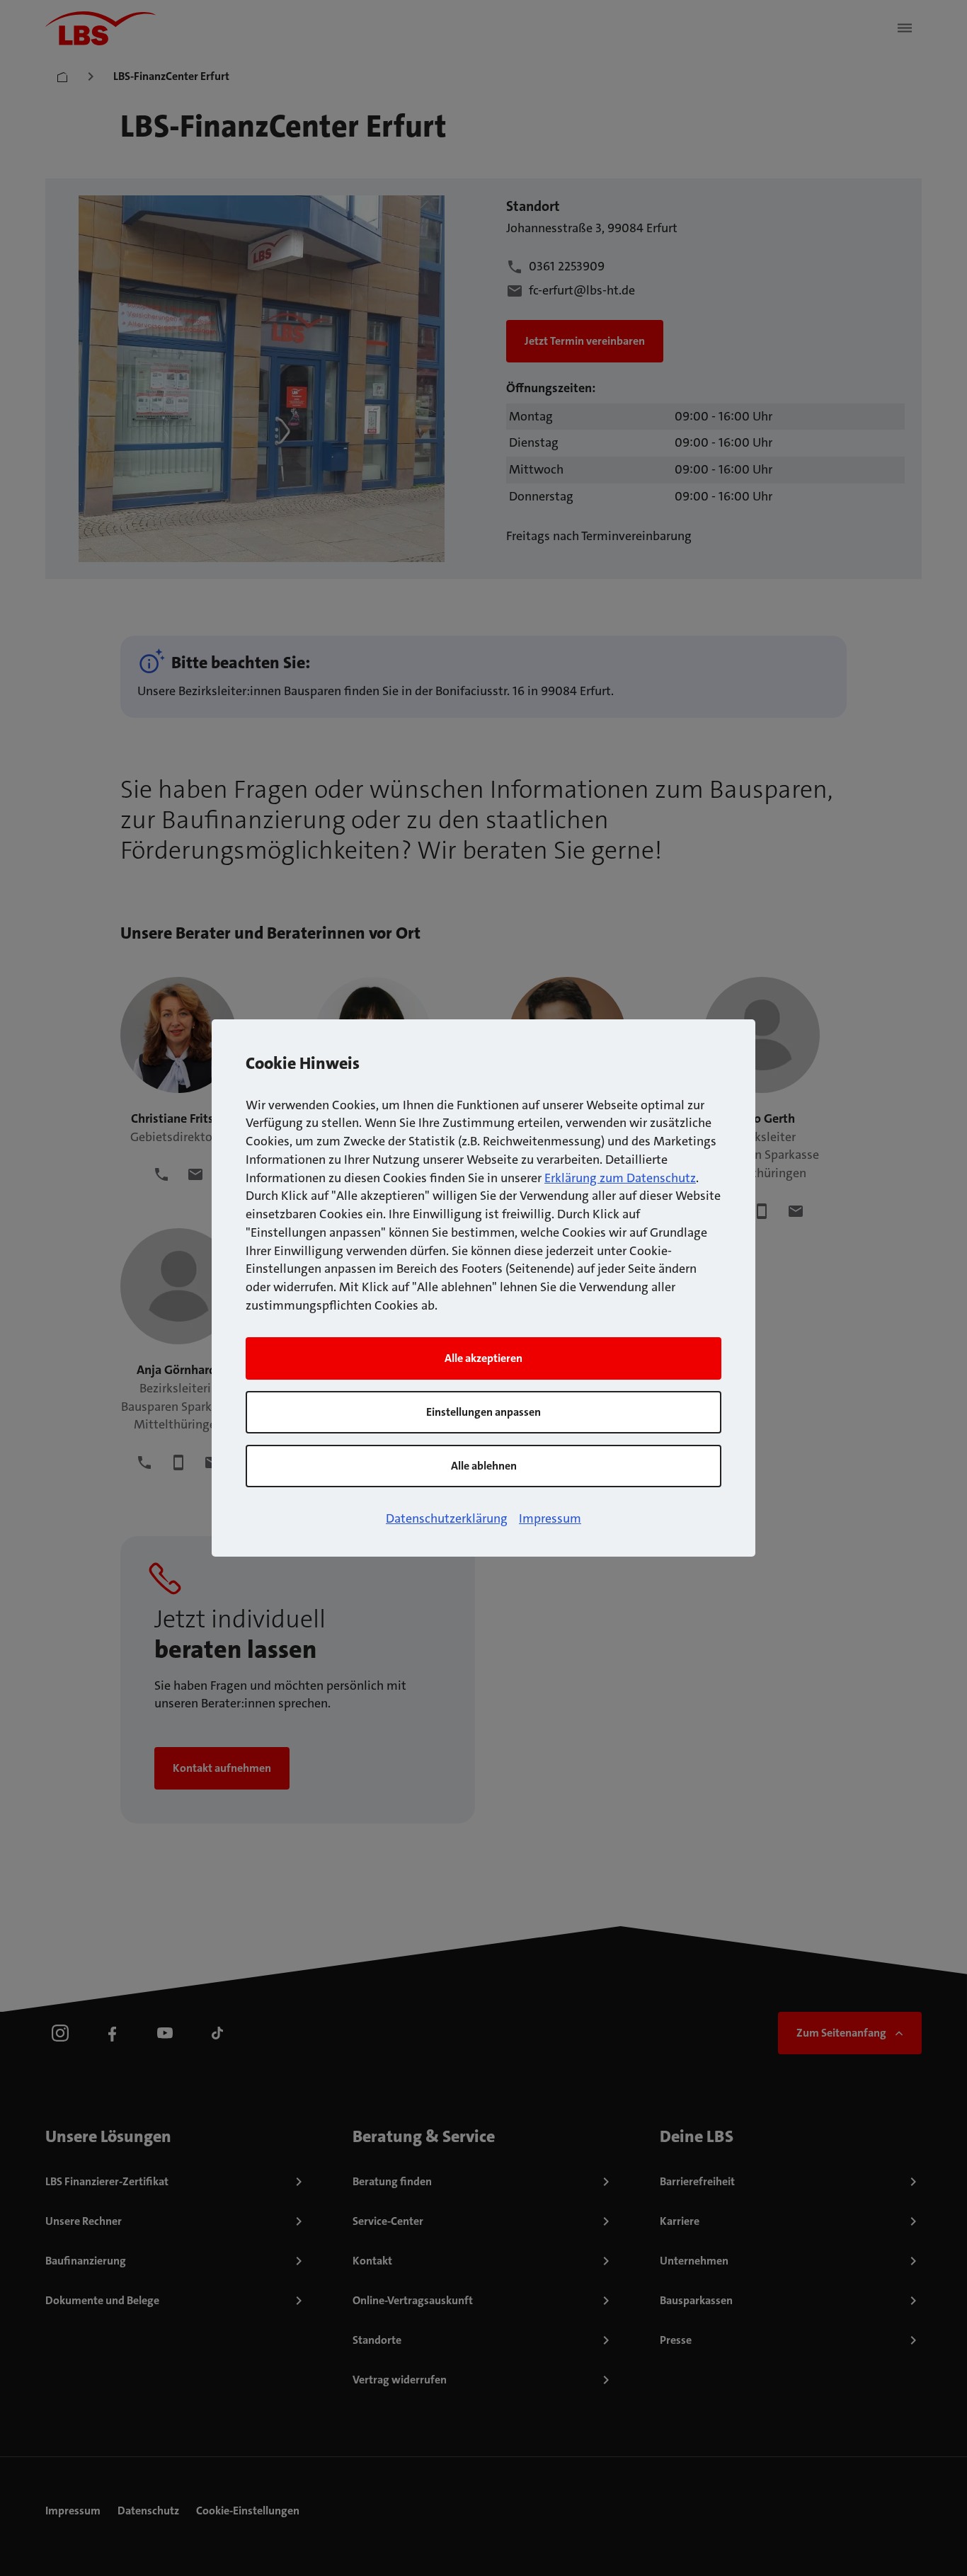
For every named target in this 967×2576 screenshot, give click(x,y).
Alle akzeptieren (483, 1358)
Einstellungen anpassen (483, 1412)
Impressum (550, 1518)
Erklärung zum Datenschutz (620, 1178)
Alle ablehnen (484, 1466)
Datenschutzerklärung (447, 1518)
